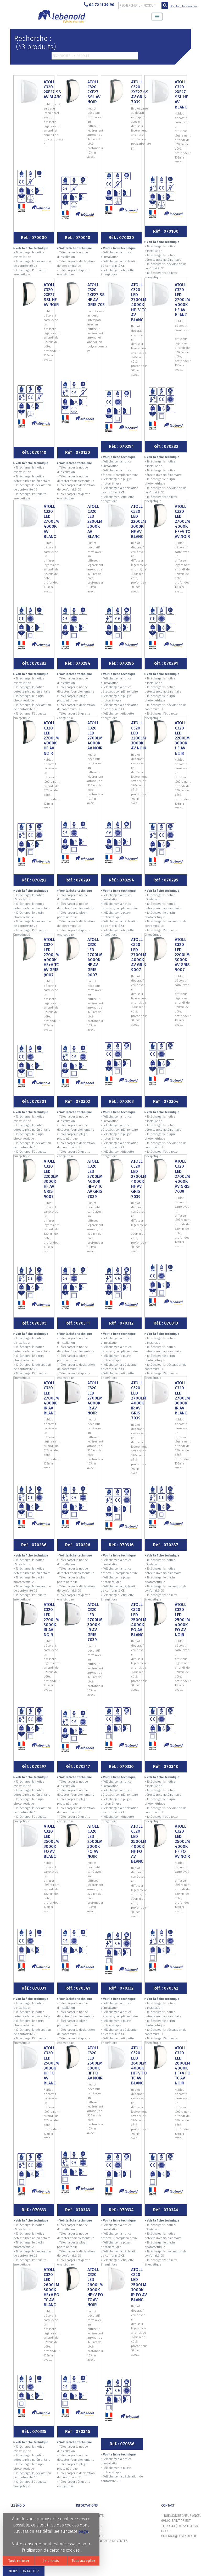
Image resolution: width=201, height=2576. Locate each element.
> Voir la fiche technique (31, 248)
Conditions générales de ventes (102, 2541)
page (83, 2531)
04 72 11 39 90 (102, 5)
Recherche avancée (184, 6)
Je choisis (51, 2561)
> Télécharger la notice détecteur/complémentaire (163, 258)
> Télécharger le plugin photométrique (116, 481)
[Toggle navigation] (157, 17)
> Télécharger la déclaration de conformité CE (32, 264)
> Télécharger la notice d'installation (29, 255)
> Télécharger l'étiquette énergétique (30, 273)
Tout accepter (83, 2561)
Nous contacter (24, 2571)
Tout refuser (19, 2561)
